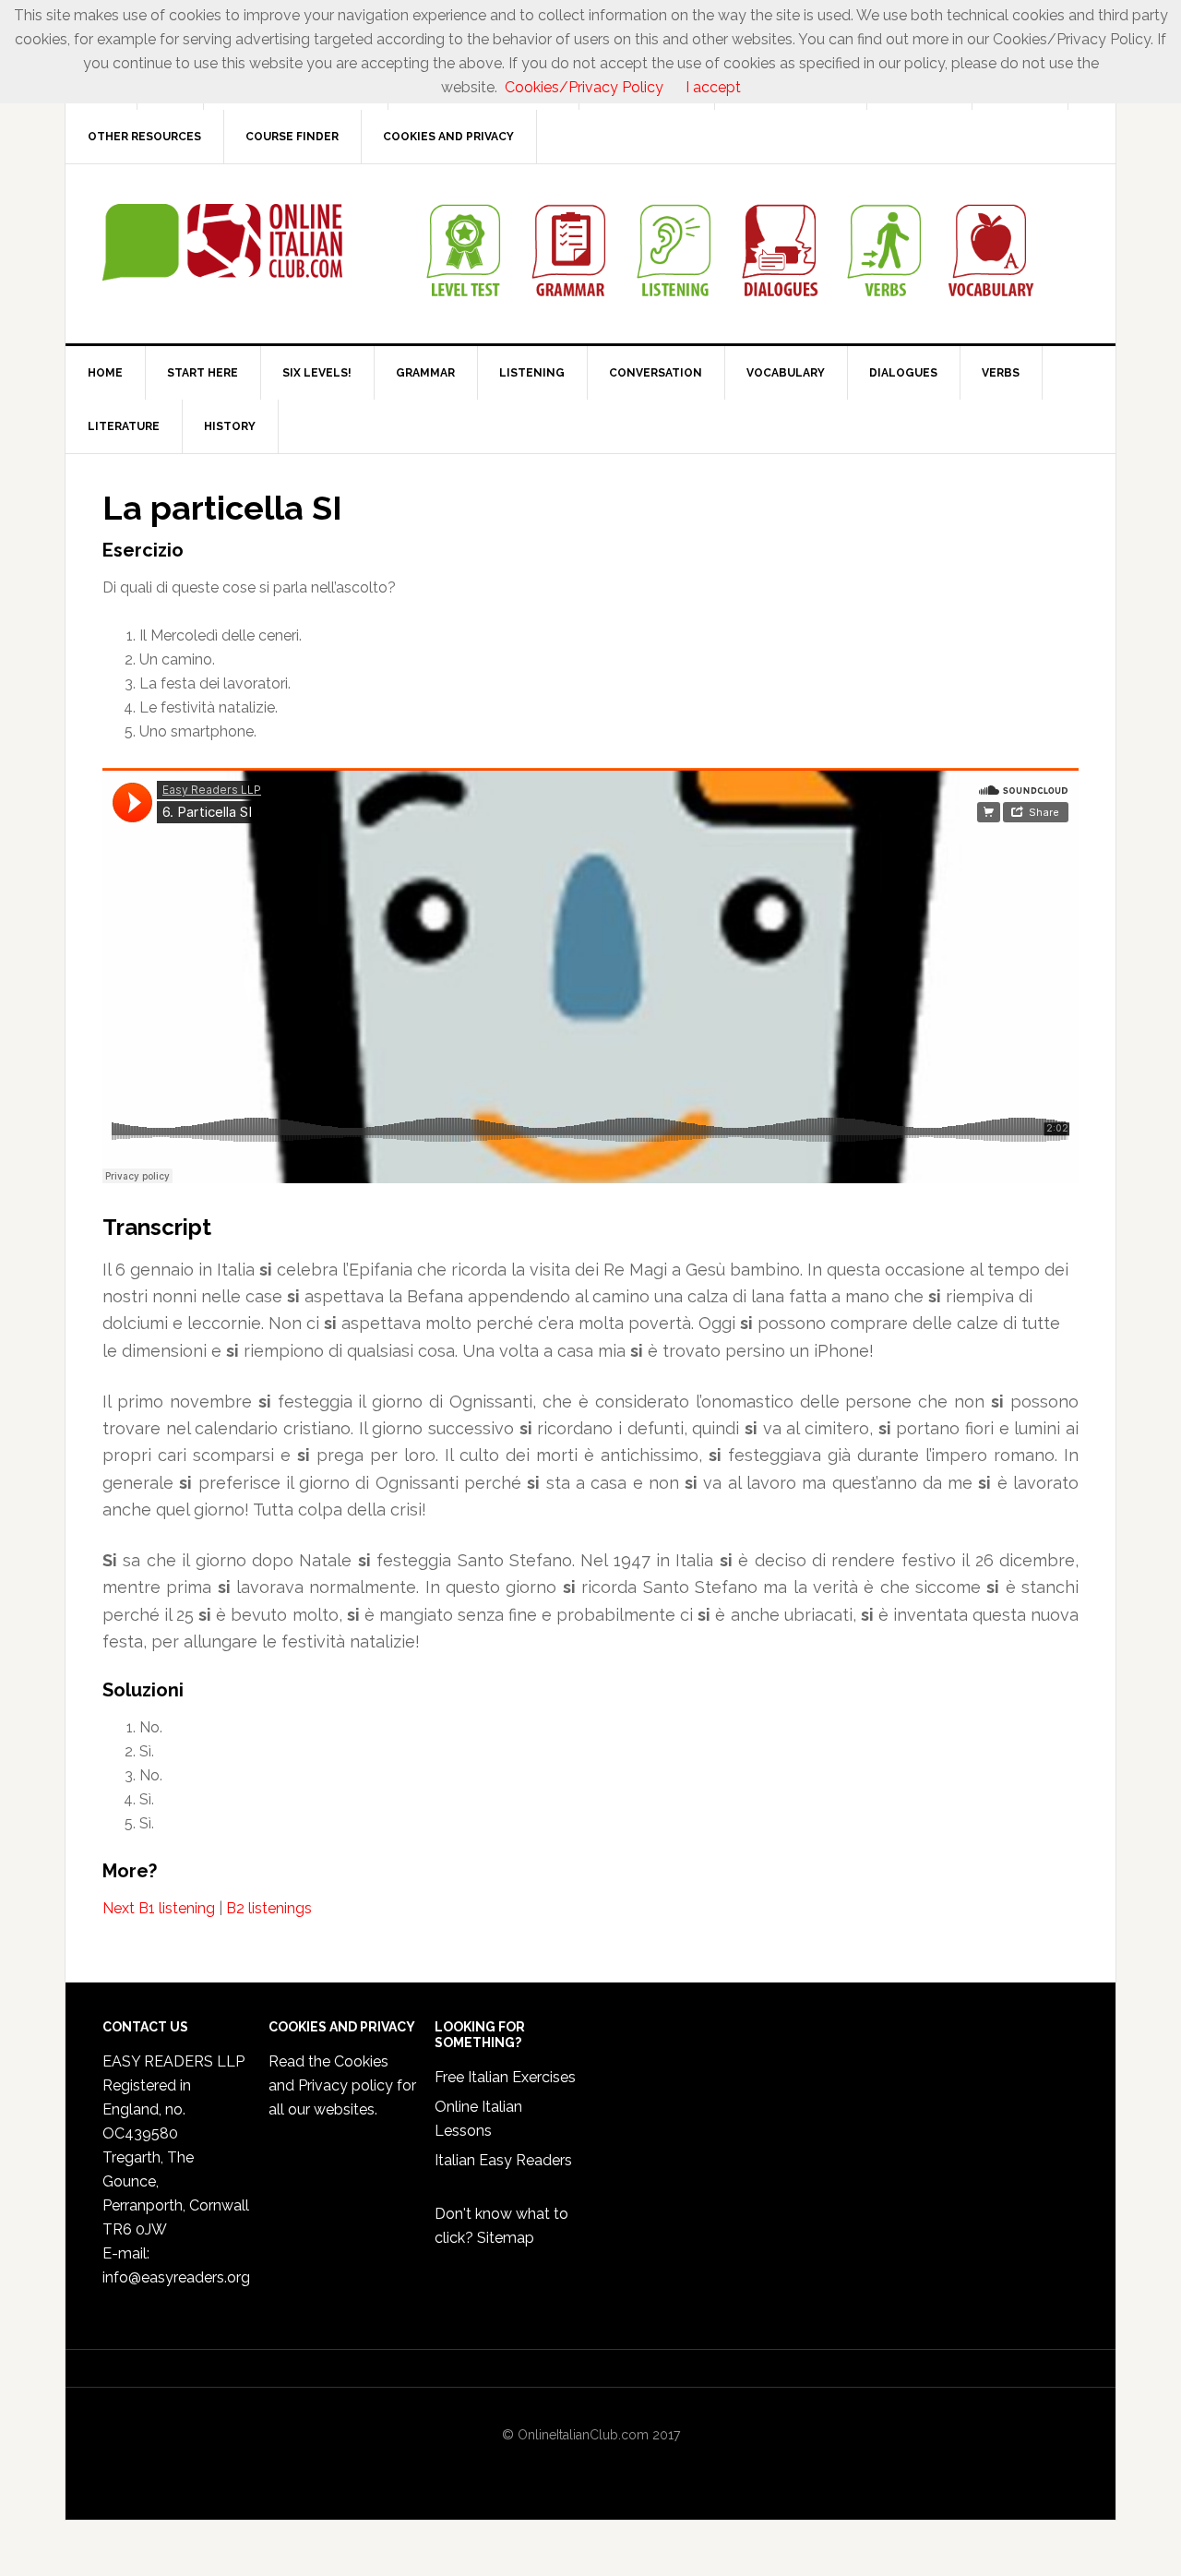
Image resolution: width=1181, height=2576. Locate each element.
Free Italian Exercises (505, 2077)
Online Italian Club (222, 243)
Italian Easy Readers (503, 2160)
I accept (713, 87)
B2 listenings (269, 1908)
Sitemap (506, 2238)
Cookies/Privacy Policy (584, 87)
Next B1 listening (159, 1908)
